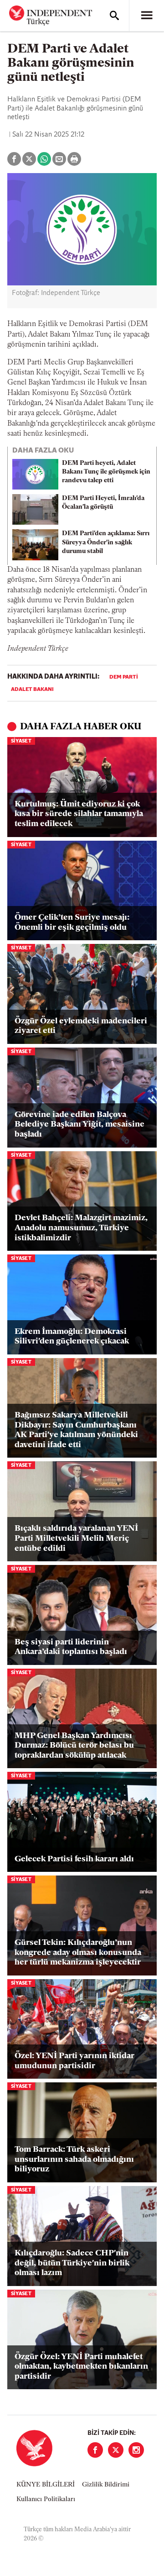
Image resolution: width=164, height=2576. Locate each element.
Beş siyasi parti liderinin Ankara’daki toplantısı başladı (71, 1648)
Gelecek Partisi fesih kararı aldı (74, 1860)
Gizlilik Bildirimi (106, 2485)
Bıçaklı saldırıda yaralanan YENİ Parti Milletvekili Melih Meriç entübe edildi (76, 1539)
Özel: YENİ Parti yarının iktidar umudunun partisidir (74, 2061)
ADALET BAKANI (32, 690)
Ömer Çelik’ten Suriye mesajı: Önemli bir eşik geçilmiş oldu (72, 923)
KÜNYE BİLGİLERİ (46, 2485)
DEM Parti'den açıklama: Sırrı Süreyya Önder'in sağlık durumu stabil (106, 542)
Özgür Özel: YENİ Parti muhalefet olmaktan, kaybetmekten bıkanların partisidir (81, 2367)
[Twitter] (116, 2450)
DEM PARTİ (124, 677)
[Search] (114, 16)
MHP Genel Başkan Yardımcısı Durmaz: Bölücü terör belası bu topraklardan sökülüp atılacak (74, 1746)
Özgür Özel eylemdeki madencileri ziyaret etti (81, 1027)
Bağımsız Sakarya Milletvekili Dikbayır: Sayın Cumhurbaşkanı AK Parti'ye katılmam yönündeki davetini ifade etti (76, 1430)
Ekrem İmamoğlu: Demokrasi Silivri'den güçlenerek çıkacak (72, 1337)
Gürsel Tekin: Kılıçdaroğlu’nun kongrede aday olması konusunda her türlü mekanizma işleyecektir (78, 1953)
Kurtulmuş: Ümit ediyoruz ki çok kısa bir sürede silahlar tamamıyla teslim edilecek (79, 814)
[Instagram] (136, 2450)
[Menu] (147, 16)
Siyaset (21, 741)
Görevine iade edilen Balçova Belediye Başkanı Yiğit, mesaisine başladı (79, 1125)
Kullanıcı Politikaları (46, 2500)
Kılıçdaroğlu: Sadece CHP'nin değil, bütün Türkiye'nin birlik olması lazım (72, 2263)
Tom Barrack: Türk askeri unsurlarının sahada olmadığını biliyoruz (74, 2160)
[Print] (74, 159)
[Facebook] (95, 2450)
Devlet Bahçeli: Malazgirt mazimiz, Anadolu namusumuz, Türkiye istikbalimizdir (81, 1228)
